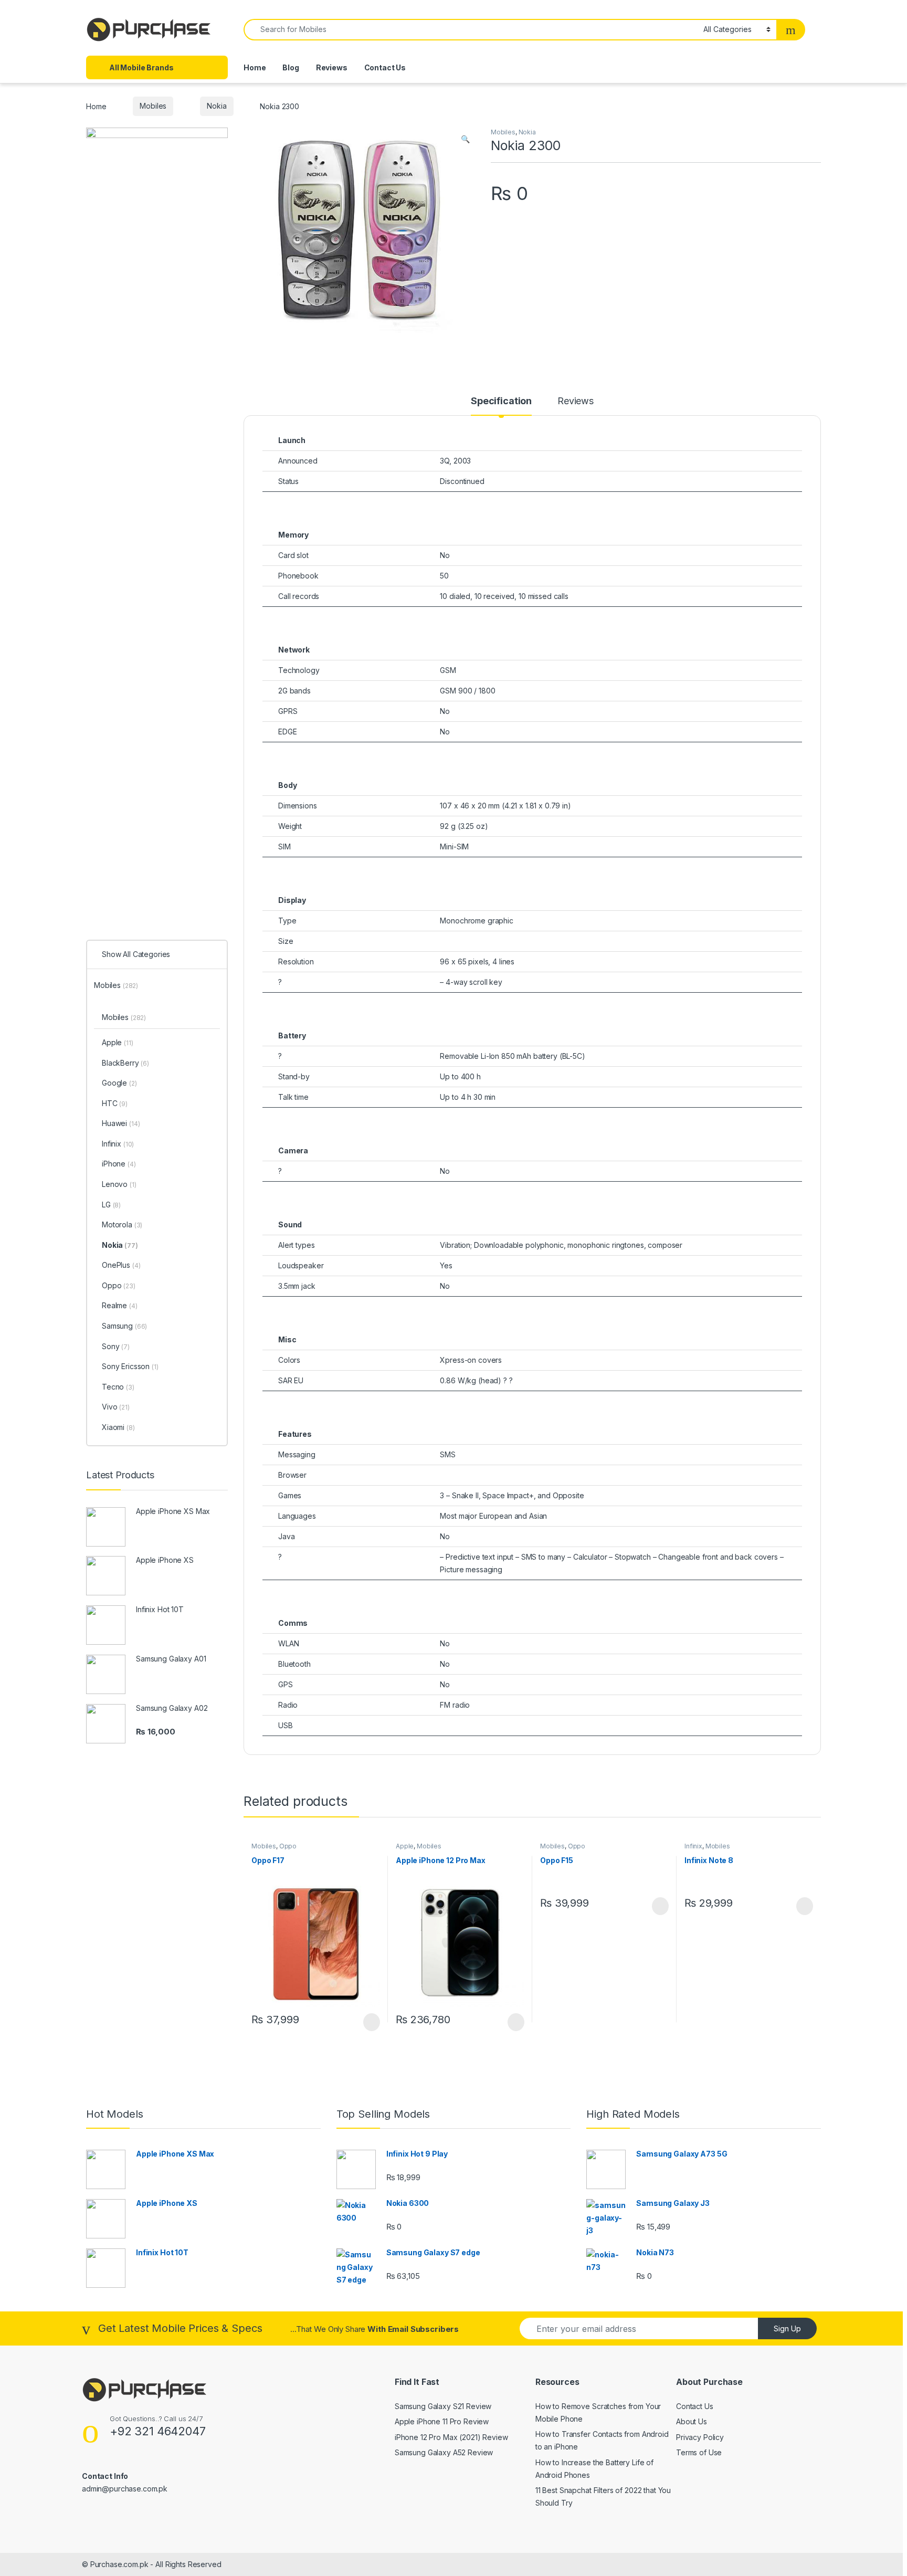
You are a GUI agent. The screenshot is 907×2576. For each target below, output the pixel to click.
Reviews (332, 67)
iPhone (119, 1164)
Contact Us (385, 67)
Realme (120, 1305)
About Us (692, 2421)
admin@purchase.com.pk (125, 2489)
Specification (501, 401)
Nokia (217, 106)
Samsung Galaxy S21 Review (443, 2406)
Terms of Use (699, 2452)
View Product (367, 2022)
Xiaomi (118, 1427)
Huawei (121, 1123)
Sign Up (787, 2328)
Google (119, 1083)
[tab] (501, 406)
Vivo (116, 1407)
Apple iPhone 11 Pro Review (442, 2421)
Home (255, 67)
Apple (405, 1846)
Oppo (288, 1846)
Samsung (124, 1326)
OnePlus (121, 1265)
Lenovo (119, 1184)
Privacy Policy (700, 2437)
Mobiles (153, 106)
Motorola (122, 1224)
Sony (116, 1346)
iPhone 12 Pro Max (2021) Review (451, 2437)
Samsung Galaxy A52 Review (444, 2452)
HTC (115, 1103)
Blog (291, 67)
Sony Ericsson (130, 1366)
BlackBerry (125, 1063)
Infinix (693, 1846)
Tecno (118, 1387)
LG (111, 1205)
